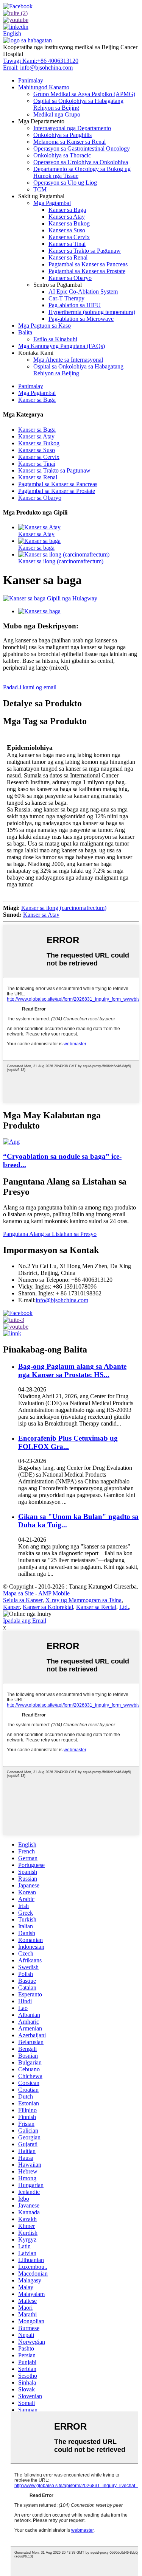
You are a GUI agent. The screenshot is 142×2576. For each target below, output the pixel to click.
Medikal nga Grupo (57, 114)
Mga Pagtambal (52, 203)
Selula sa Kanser (23, 1600)
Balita (25, 332)
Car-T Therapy (66, 298)
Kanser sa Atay (67, 217)
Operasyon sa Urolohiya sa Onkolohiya (81, 162)
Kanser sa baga (36, 548)
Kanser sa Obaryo (70, 278)
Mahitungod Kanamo (44, 87)
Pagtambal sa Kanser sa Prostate (87, 271)
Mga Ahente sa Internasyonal (68, 360)
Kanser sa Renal (68, 257)
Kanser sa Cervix (69, 237)
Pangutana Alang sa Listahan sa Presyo (50, 1234)
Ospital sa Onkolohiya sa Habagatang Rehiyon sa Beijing (78, 104)
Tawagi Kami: (41, 61)
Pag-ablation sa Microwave (81, 319)
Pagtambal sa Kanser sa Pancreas (88, 264)
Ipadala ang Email (25, 1621)
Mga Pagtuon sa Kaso (44, 326)
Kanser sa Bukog (69, 223)
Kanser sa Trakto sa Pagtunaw (85, 251)
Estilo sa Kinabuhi (55, 339)
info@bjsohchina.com (62, 1300)
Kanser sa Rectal (96, 1607)
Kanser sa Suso (67, 230)
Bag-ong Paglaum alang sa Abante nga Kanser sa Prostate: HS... (72, 1370)
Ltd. (124, 1607)
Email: (38, 68)
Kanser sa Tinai (67, 244)
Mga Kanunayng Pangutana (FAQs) (62, 346)
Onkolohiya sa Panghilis (62, 135)
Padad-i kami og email (30, 687)
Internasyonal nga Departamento (72, 128)
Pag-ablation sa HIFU (75, 305)
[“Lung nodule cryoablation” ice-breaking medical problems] (11, 1142)
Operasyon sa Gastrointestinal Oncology (82, 148)
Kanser (11, 1607)
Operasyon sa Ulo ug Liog (65, 183)
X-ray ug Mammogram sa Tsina (83, 1600)
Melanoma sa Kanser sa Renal (69, 142)
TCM (40, 189)
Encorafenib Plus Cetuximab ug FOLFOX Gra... (68, 1442)
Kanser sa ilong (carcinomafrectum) (61, 561)
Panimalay (31, 80)
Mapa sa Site (18, 1593)
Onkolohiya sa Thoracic (62, 155)
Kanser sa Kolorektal (48, 1607)
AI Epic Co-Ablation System (83, 291)
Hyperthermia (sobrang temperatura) (92, 312)
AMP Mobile (54, 1593)
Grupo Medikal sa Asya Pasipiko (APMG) (84, 94)
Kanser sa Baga (67, 210)
